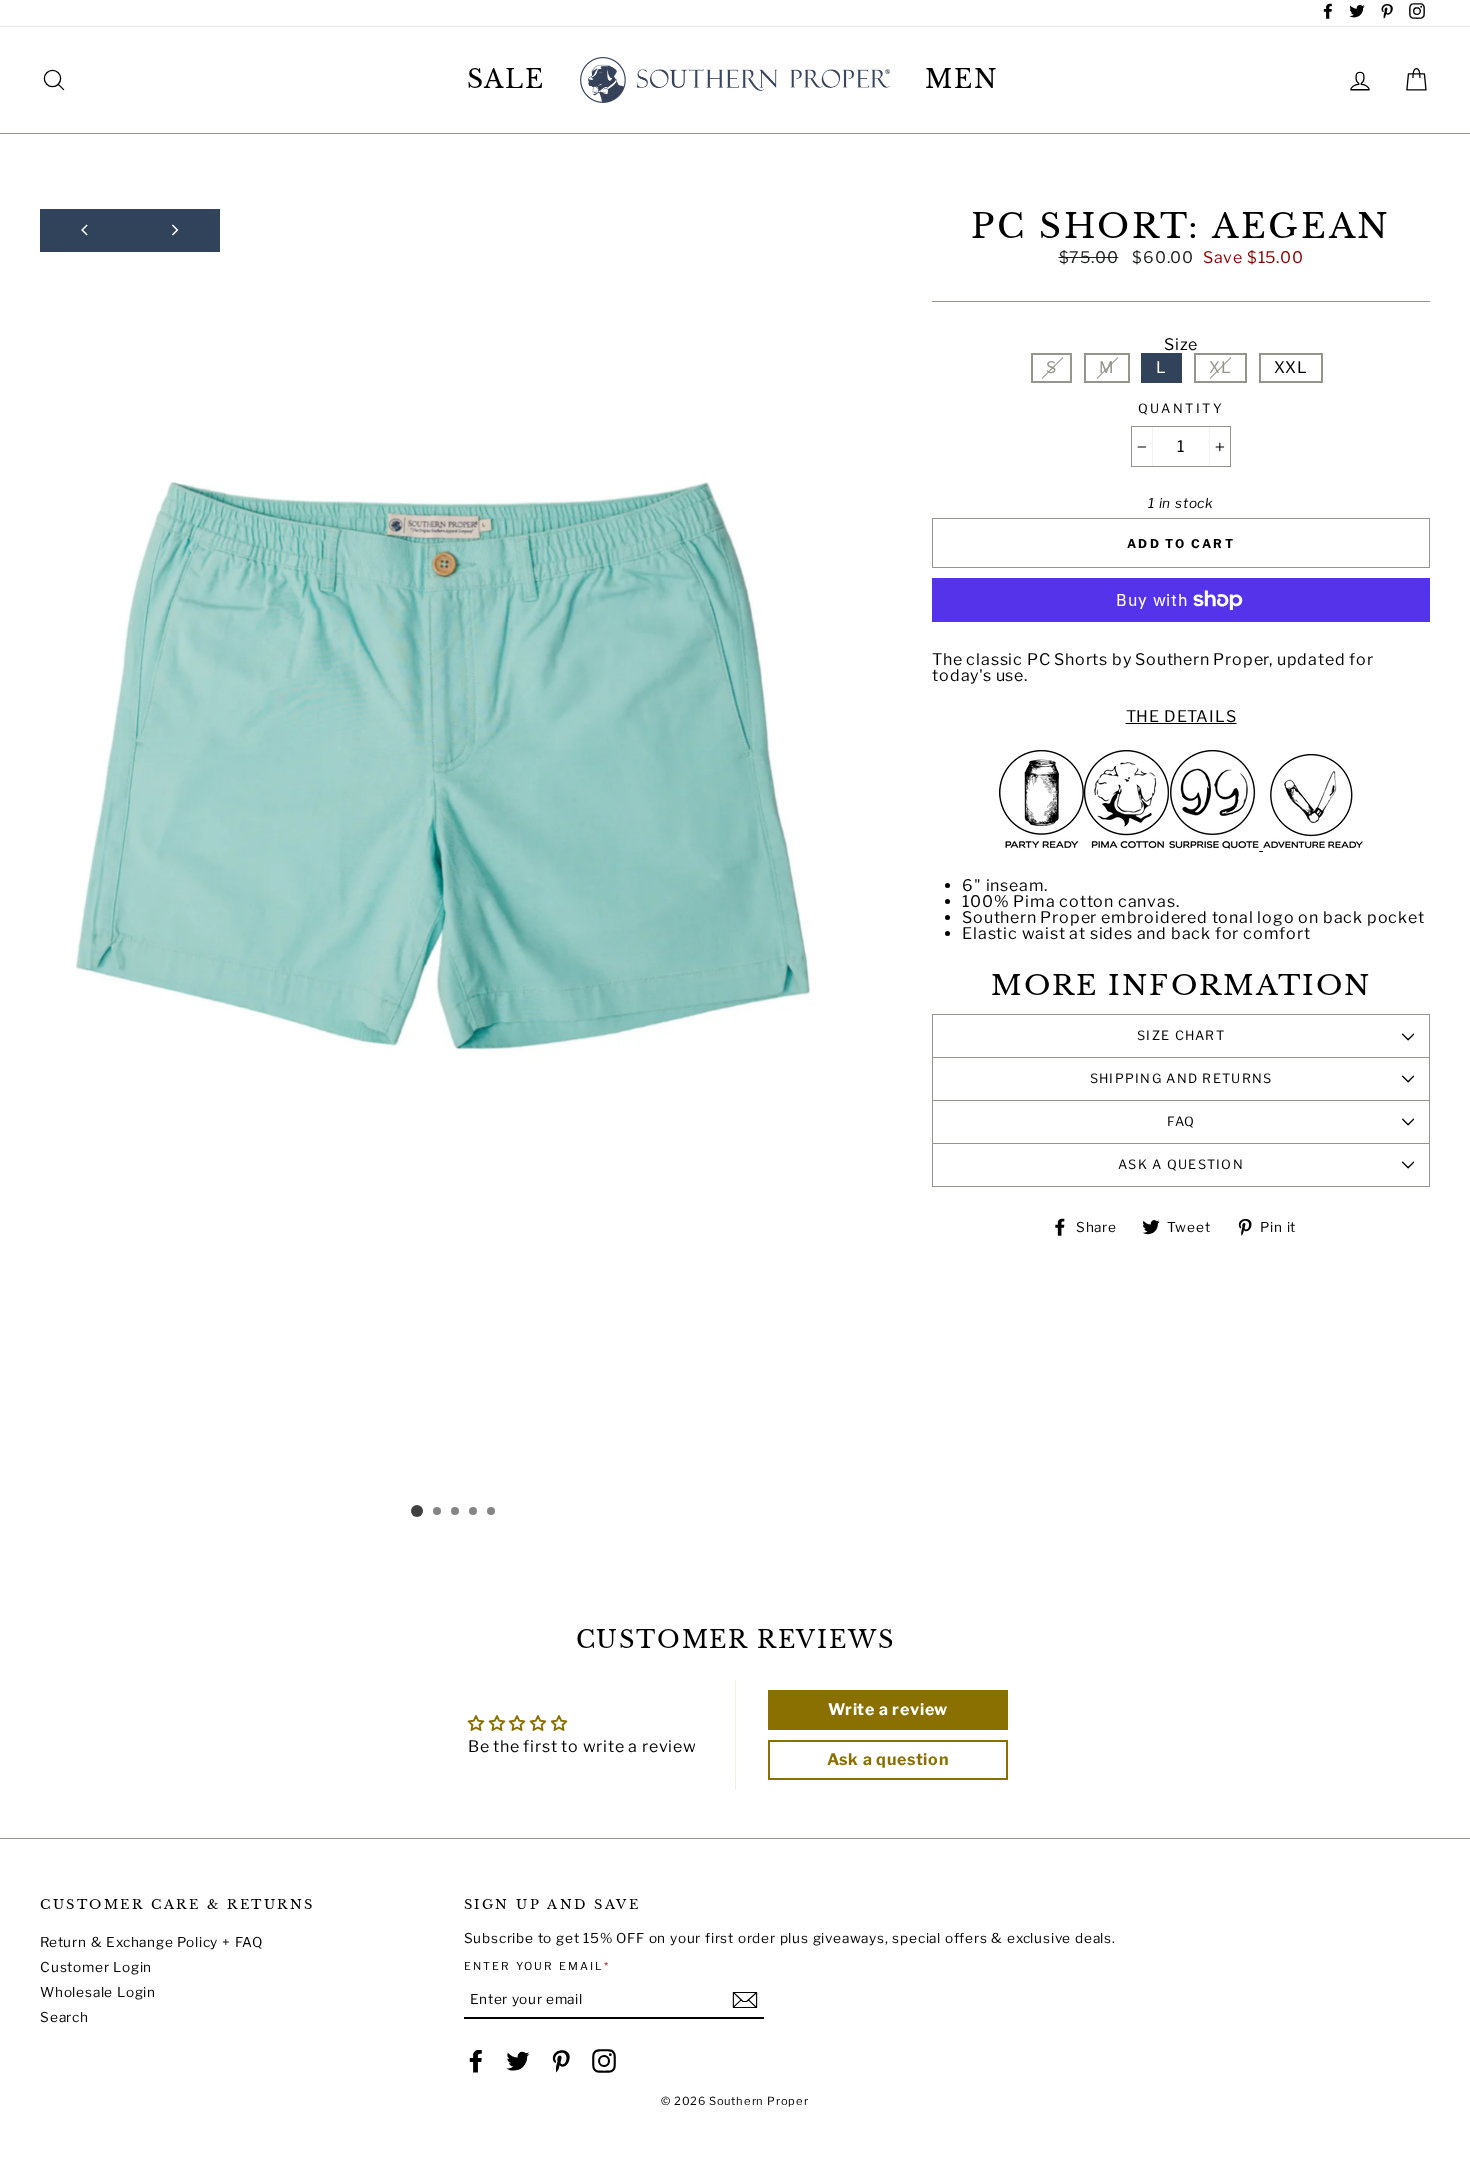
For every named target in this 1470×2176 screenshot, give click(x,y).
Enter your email (537, 1966)
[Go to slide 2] (438, 1512)
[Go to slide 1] (417, 1511)
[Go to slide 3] (456, 1512)
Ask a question (1181, 1164)
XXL (1291, 367)
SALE (506, 79)
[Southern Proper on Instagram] (604, 2061)
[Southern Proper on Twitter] (518, 2061)
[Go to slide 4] (474, 1512)
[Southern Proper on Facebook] (476, 2061)
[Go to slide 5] (492, 1512)
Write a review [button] (888, 1709)
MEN (962, 79)
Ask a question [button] (888, 1759)
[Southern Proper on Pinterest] (561, 2061)
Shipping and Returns (1181, 1078)
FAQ (1181, 1121)
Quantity (1181, 409)
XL (1220, 367)
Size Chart (1181, 1035)
